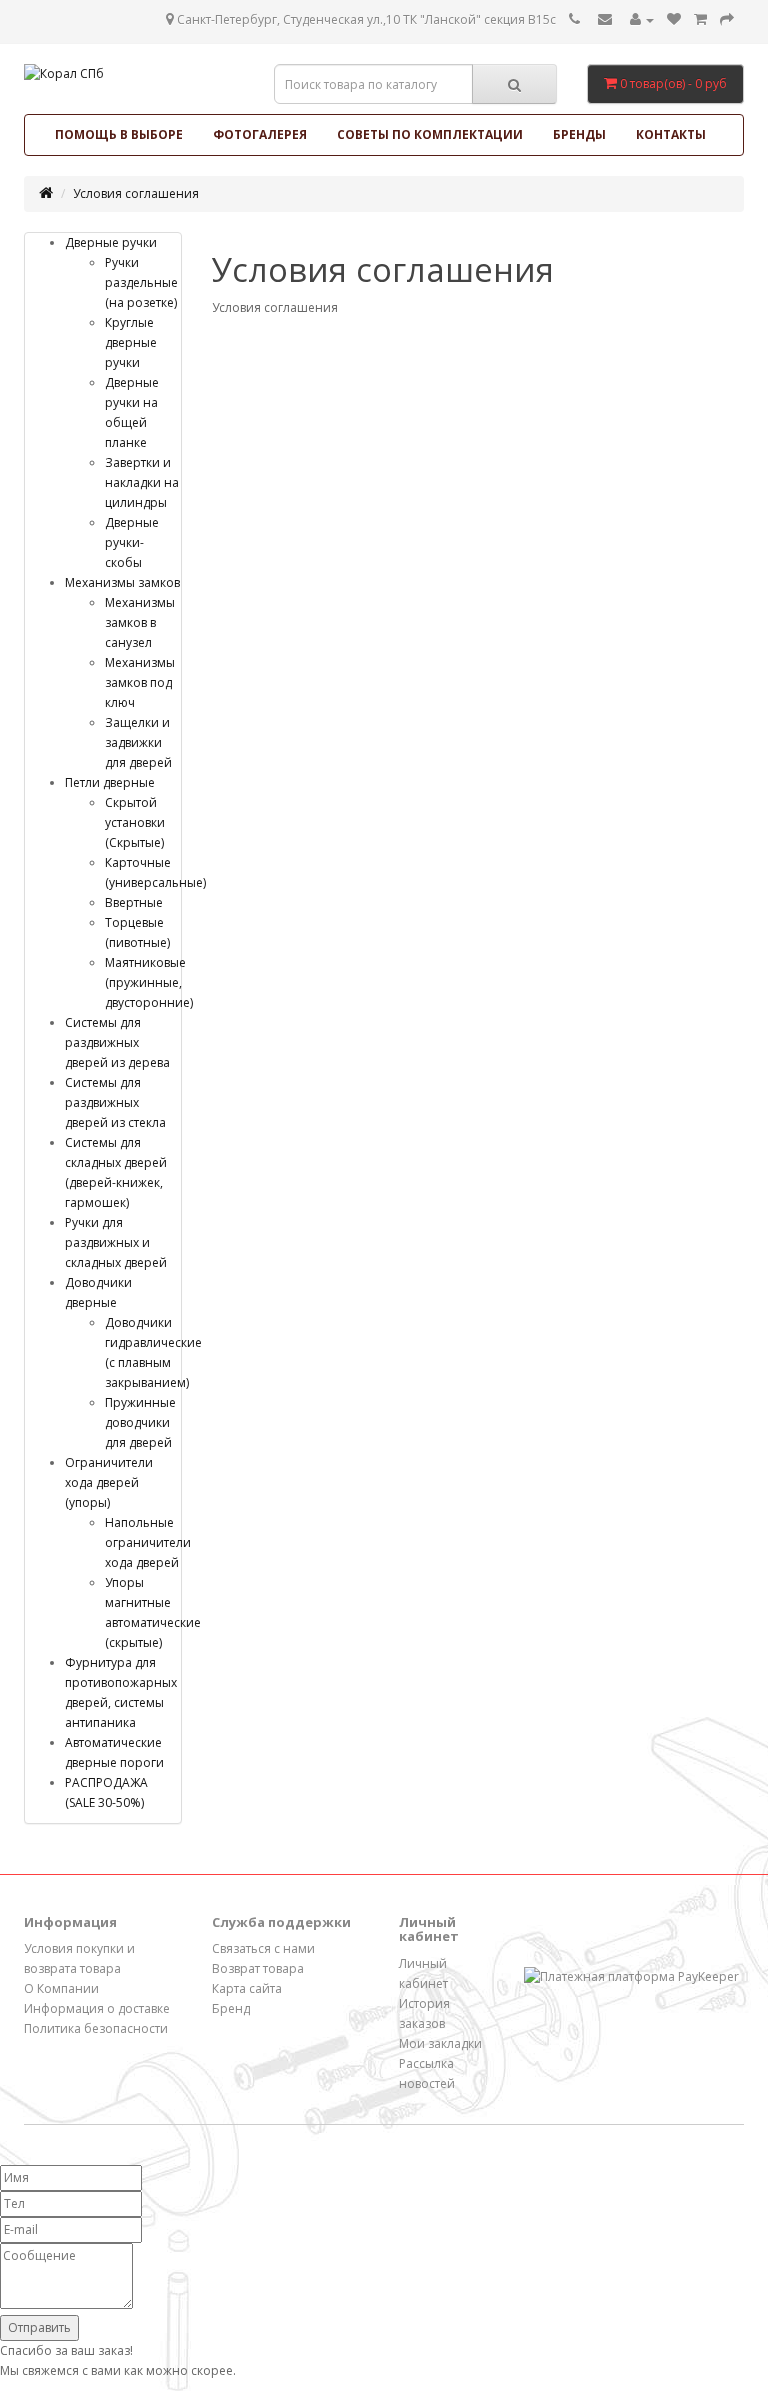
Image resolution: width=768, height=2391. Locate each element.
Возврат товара (258, 1968)
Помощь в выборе (119, 134)
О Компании (61, 1988)
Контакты (671, 134)
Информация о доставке (97, 2008)
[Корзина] (700, 19)
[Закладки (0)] (674, 19)
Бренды (579, 134)
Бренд (231, 2008)
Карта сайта (247, 1988)
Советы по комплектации (430, 134)
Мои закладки (440, 2043)
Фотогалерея (260, 134)
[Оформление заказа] (727, 19)
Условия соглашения (136, 193)
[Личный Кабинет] (642, 19)
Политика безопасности (96, 2028)
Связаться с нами (263, 1948)
